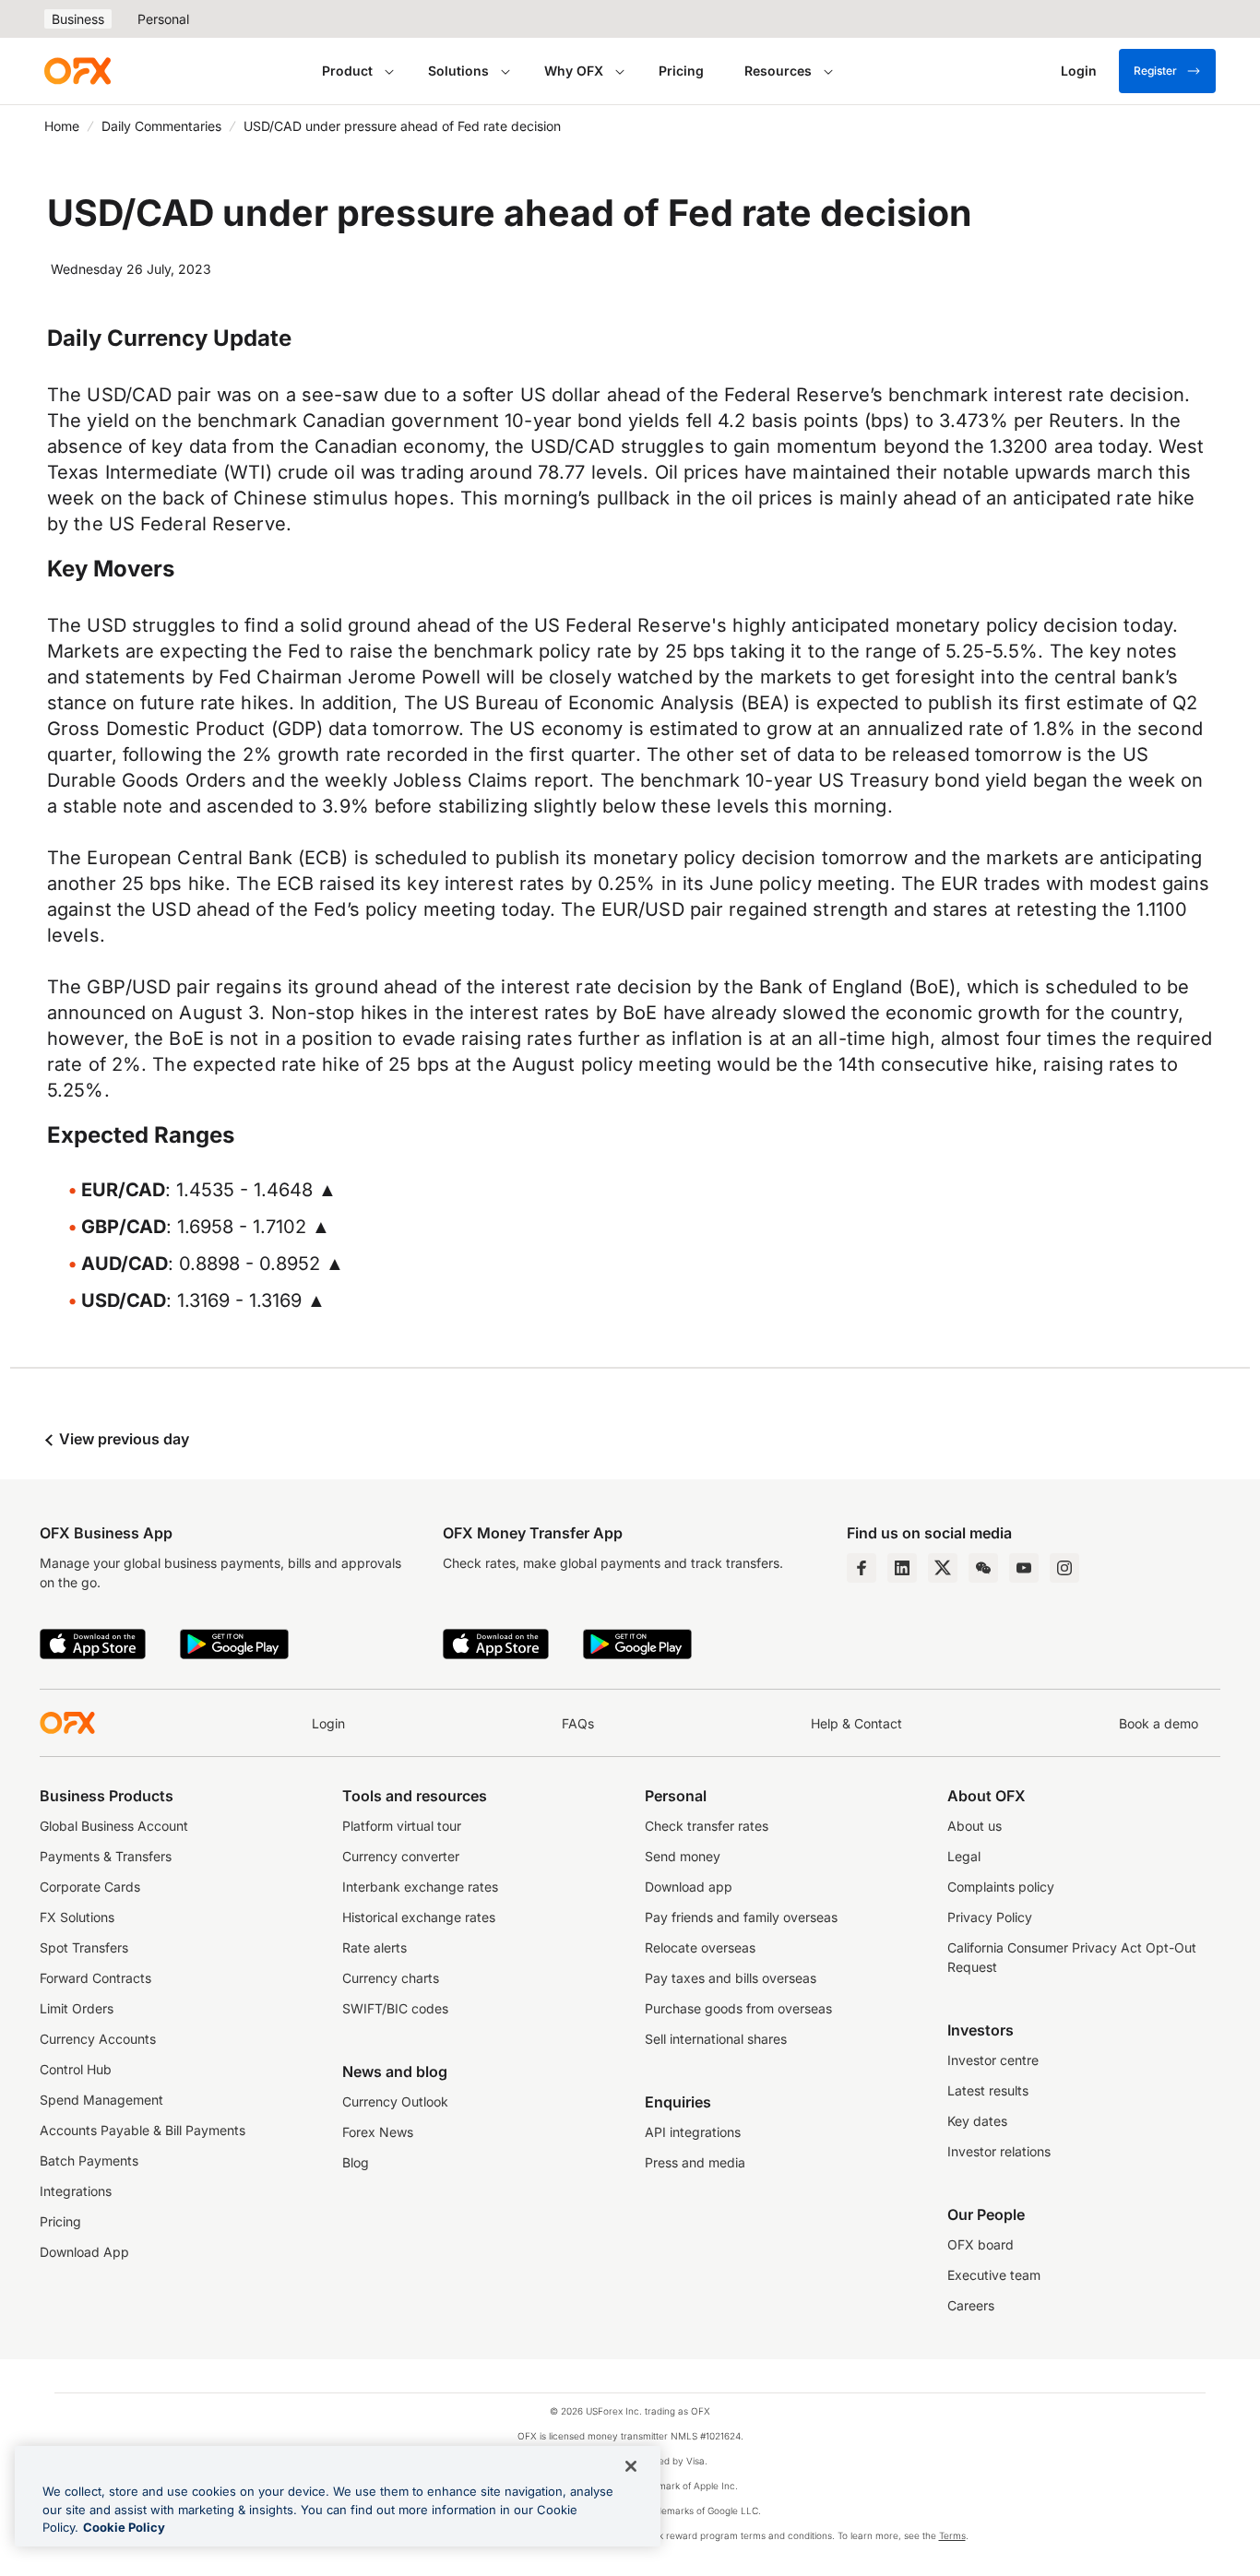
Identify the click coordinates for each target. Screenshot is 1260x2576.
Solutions (458, 71)
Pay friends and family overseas (741, 1917)
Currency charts (391, 1978)
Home (62, 126)
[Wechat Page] (983, 1568)
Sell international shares (716, 2039)
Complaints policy (1001, 1887)
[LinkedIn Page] (902, 1568)
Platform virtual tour (402, 1826)
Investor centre (993, 2060)
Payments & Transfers (106, 1856)
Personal (163, 19)
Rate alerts (374, 1947)
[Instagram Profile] (1064, 1568)
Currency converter (401, 1856)
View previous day (122, 1439)
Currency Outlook (395, 2101)
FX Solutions (77, 1917)
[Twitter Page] (943, 1568)
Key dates (977, 2121)
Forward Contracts (95, 1978)
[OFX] (77, 71)
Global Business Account (114, 1826)
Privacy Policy (990, 1917)
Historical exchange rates (419, 1917)
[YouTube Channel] (1024, 1568)
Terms (952, 2535)
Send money (683, 1856)
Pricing (681, 71)
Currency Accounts (98, 2039)
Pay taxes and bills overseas (731, 1978)
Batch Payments (89, 2161)
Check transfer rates (707, 1826)
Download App (84, 2252)
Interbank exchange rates (420, 1887)
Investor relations (999, 2151)
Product (347, 71)
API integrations (693, 2132)
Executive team (994, 2275)
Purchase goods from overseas (738, 2008)
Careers (971, 2305)
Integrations (76, 2191)
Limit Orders (77, 2008)
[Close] (631, 2466)
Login (328, 1723)
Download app (689, 1887)
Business (78, 19)
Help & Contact (856, 1723)
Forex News (378, 2132)
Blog (356, 2162)
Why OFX (574, 71)
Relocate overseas (700, 1947)
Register (1155, 71)
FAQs (578, 1723)
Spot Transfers (84, 1947)
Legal (964, 1856)
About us (975, 1826)
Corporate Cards (90, 1887)
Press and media (695, 2162)
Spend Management (101, 2100)
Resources (778, 71)
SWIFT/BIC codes (395, 2008)
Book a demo (1159, 1723)
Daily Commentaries (161, 126)
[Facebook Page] (862, 1568)
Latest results (988, 2090)
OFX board (981, 2244)
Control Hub (76, 2069)
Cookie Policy (124, 2527)
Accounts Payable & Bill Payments (143, 2130)
